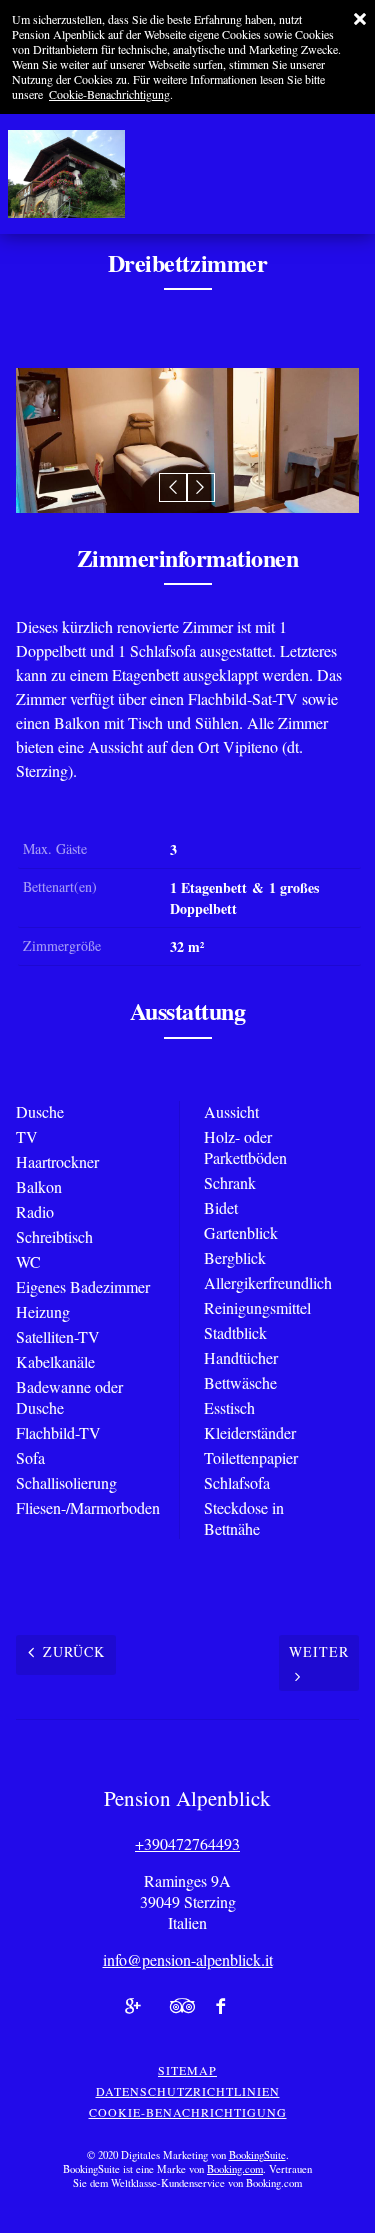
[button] (173, 487)
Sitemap (187, 2070)
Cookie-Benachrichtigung (109, 94)
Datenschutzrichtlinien (188, 2091)
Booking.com (235, 2169)
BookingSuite (257, 2155)
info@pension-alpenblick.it (188, 1959)
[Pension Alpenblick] (62, 174)
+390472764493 (187, 1843)
